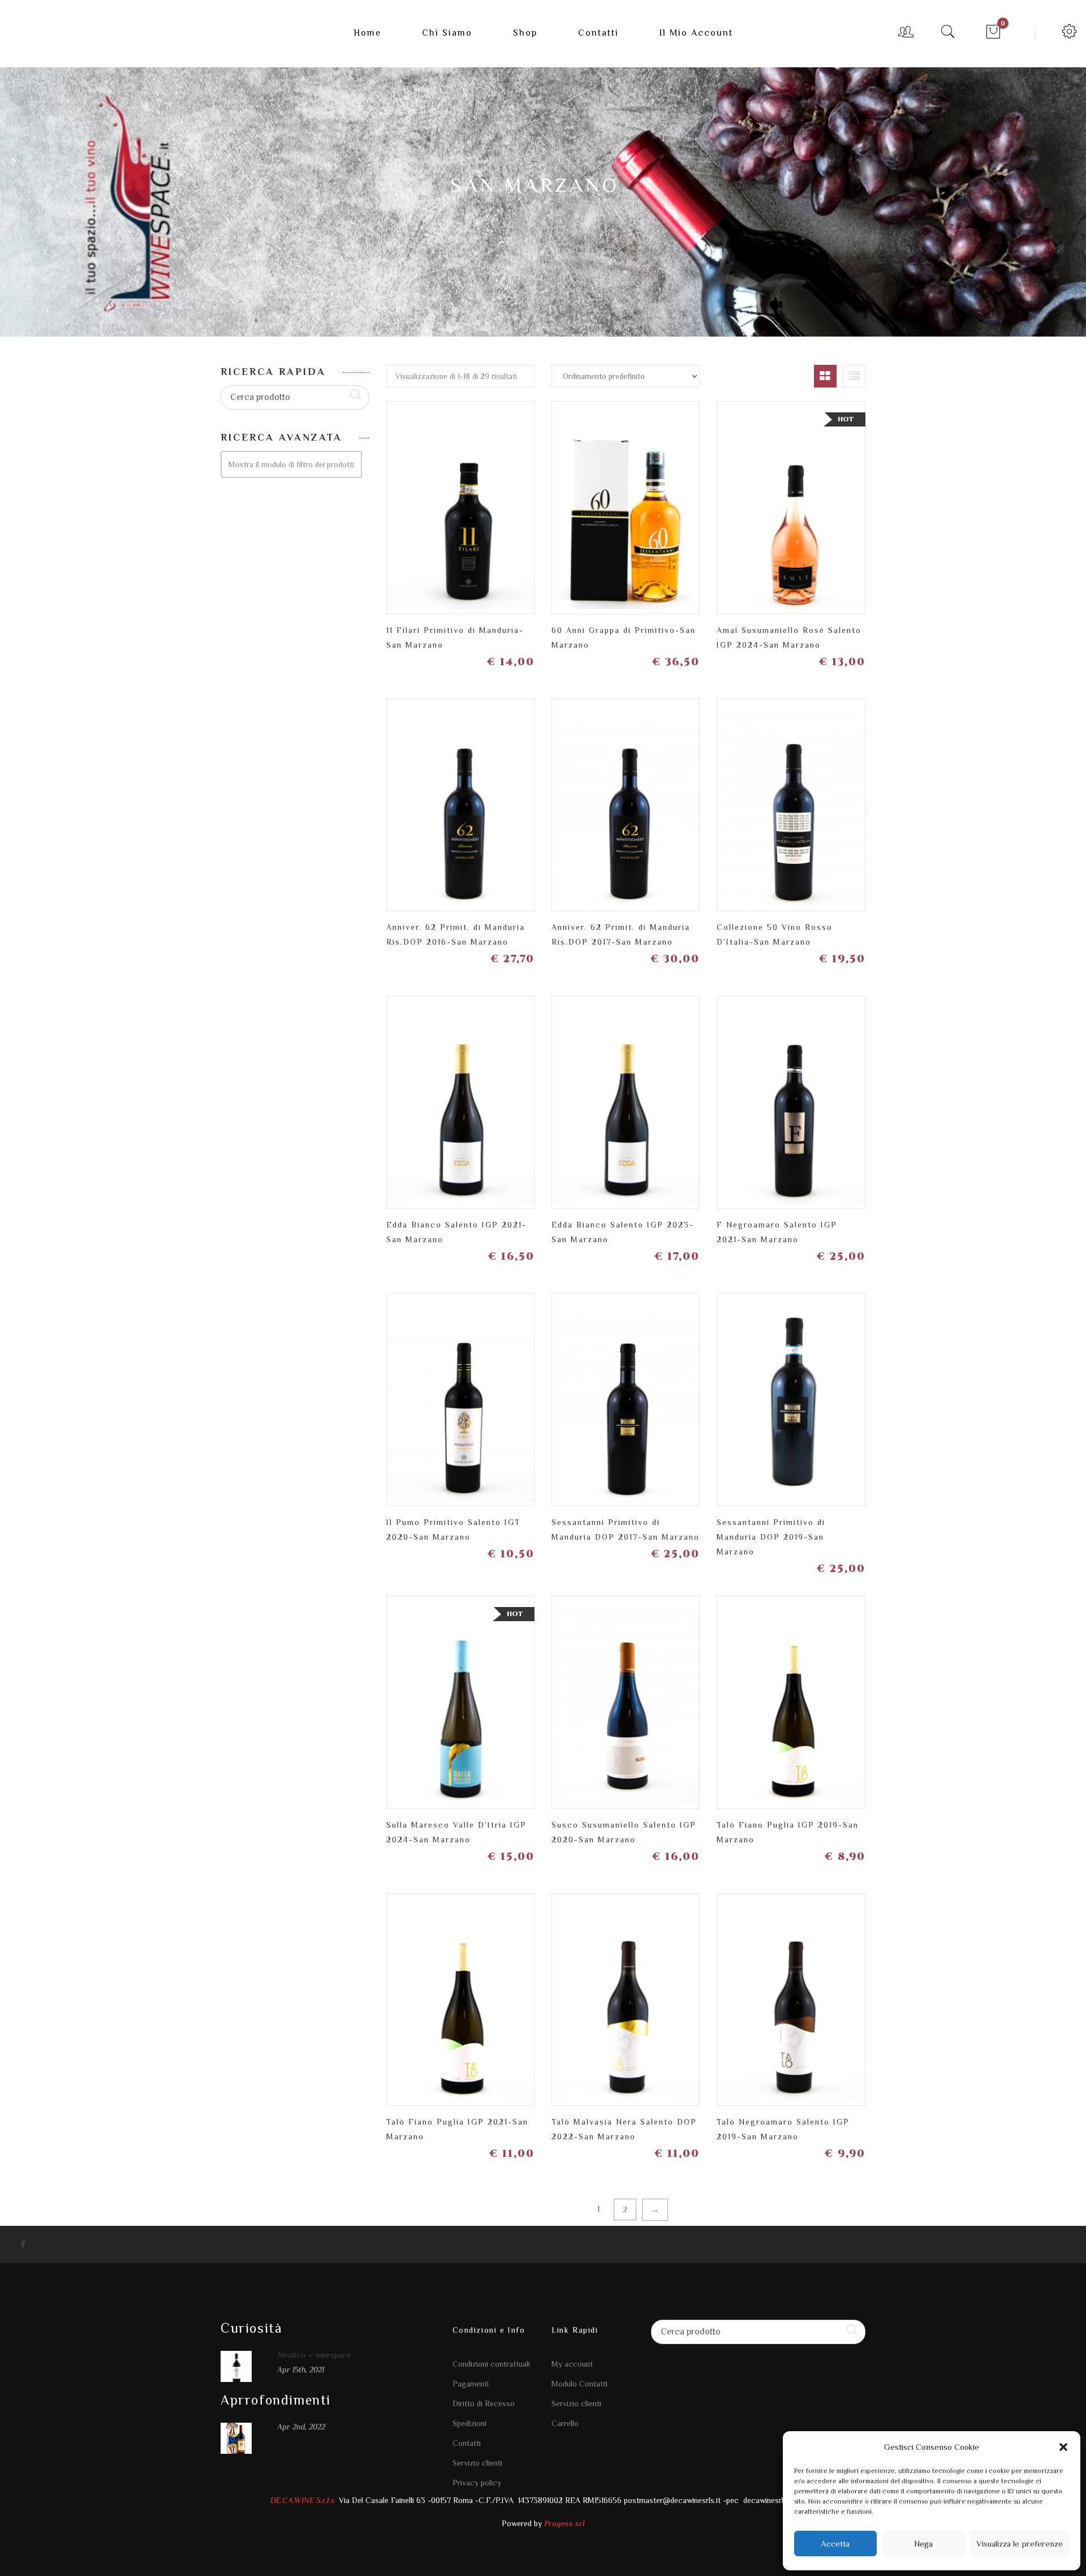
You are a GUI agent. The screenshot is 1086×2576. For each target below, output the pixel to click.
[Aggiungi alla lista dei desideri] (441, 503)
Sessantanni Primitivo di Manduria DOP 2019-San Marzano (771, 1537)
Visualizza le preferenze (1020, 2543)
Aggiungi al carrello (520, 503)
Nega (923, 2543)
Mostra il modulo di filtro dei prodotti (291, 464)
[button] (1063, 2447)
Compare (480, 498)
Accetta (835, 2543)
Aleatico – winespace (314, 2355)
